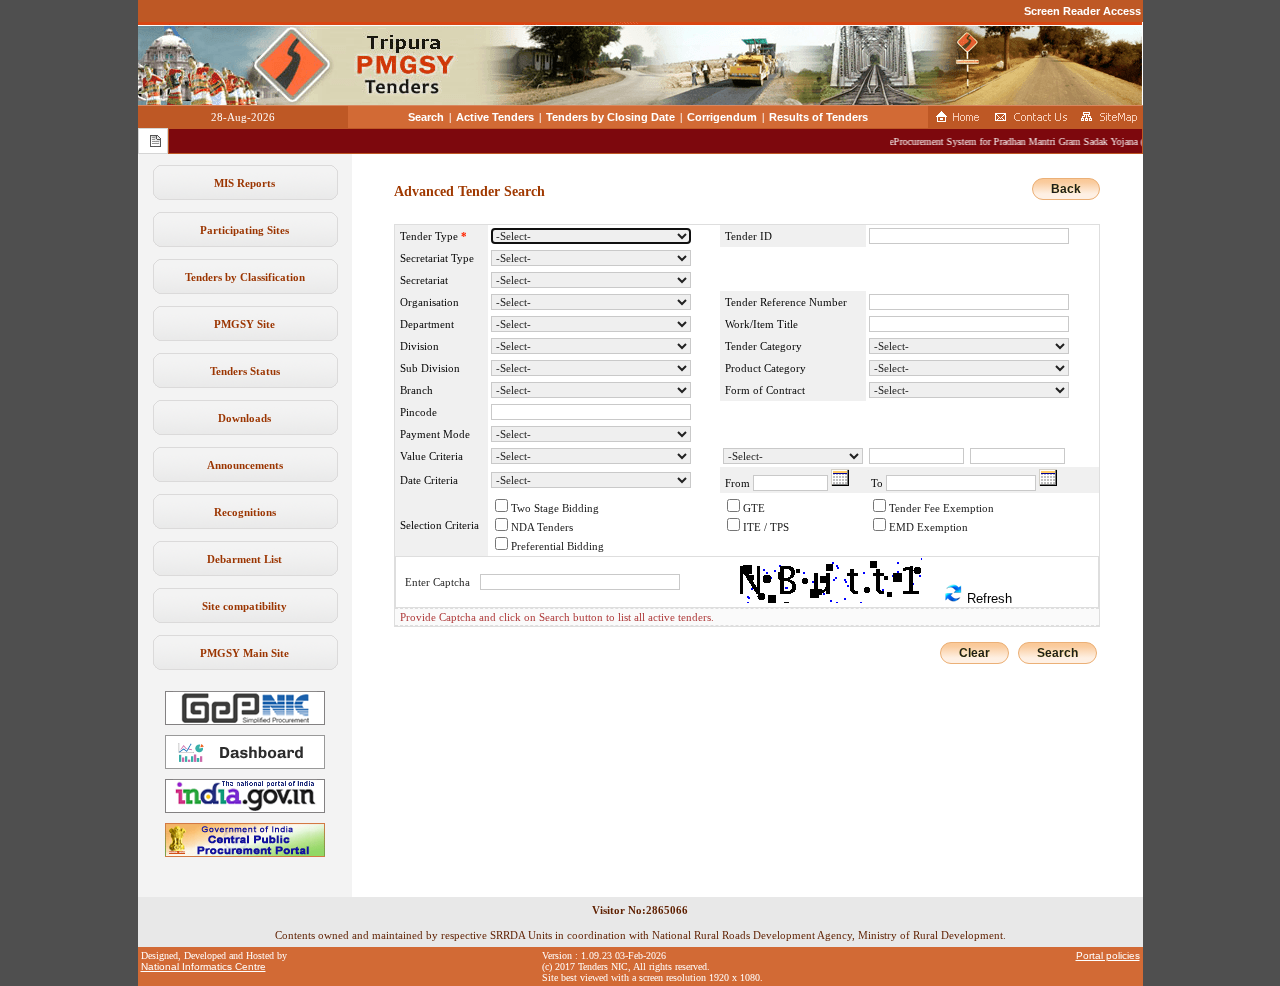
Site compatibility (244, 606)
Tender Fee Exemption (941, 508)
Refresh (987, 598)
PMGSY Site (244, 324)
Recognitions (245, 512)
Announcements (245, 465)
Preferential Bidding (557, 546)
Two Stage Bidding (555, 508)
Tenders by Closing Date (610, 117)
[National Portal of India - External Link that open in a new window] (245, 809)
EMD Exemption (928, 527)
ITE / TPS (766, 527)
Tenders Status (245, 371)
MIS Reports (244, 183)
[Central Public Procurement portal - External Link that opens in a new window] (245, 853)
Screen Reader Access (1082, 11)
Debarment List (244, 559)
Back (1066, 189)
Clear (974, 653)
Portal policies (1108, 955)
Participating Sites (244, 230)
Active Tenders (495, 117)
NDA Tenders (542, 527)
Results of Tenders (818, 117)
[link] (245, 721)
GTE (754, 508)
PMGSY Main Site (244, 653)
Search (426, 117)
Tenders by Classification (245, 277)
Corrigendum (722, 117)
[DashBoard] (245, 765)
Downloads (244, 418)
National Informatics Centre (203, 966)
